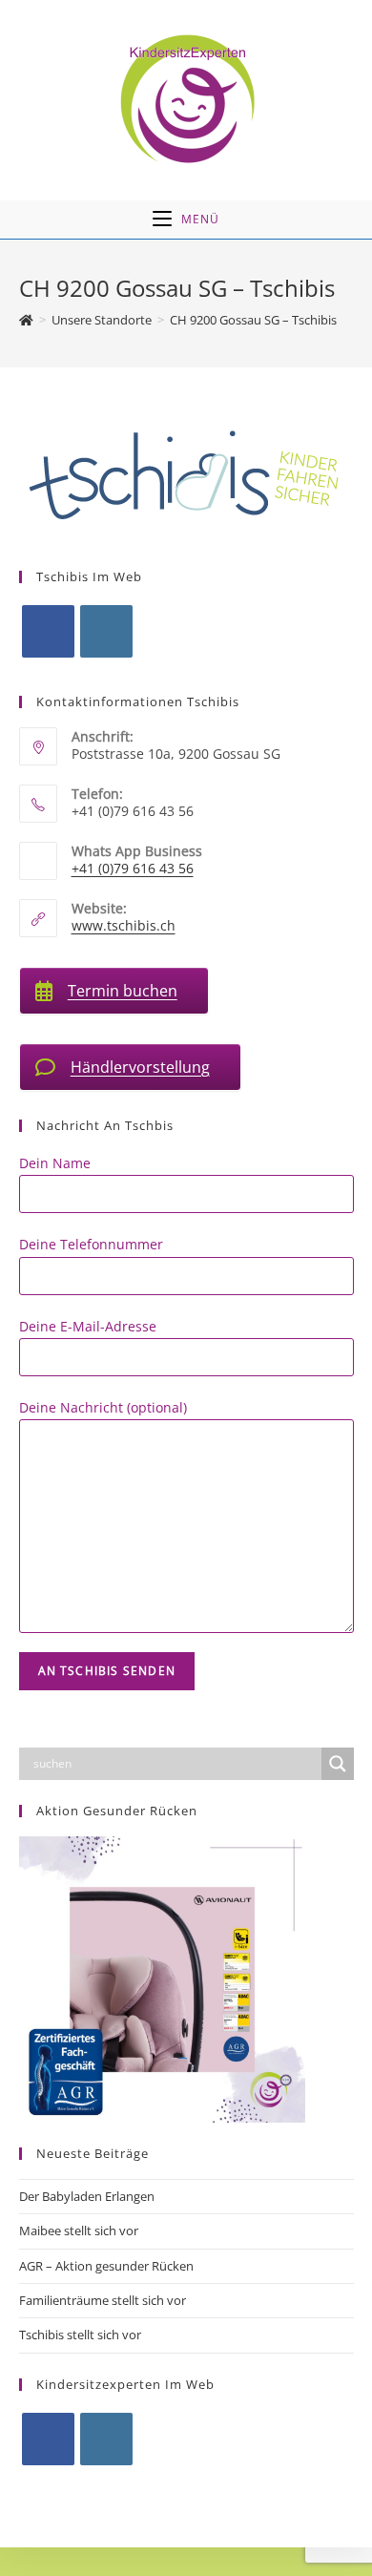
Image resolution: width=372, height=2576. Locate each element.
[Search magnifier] (338, 1764)
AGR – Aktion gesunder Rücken (106, 2266)
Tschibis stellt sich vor (80, 2335)
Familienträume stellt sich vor (103, 2300)
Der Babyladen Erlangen (87, 2196)
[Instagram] (106, 631)
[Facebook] (48, 631)
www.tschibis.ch (124, 925)
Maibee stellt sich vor (79, 2230)
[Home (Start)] (26, 320)
